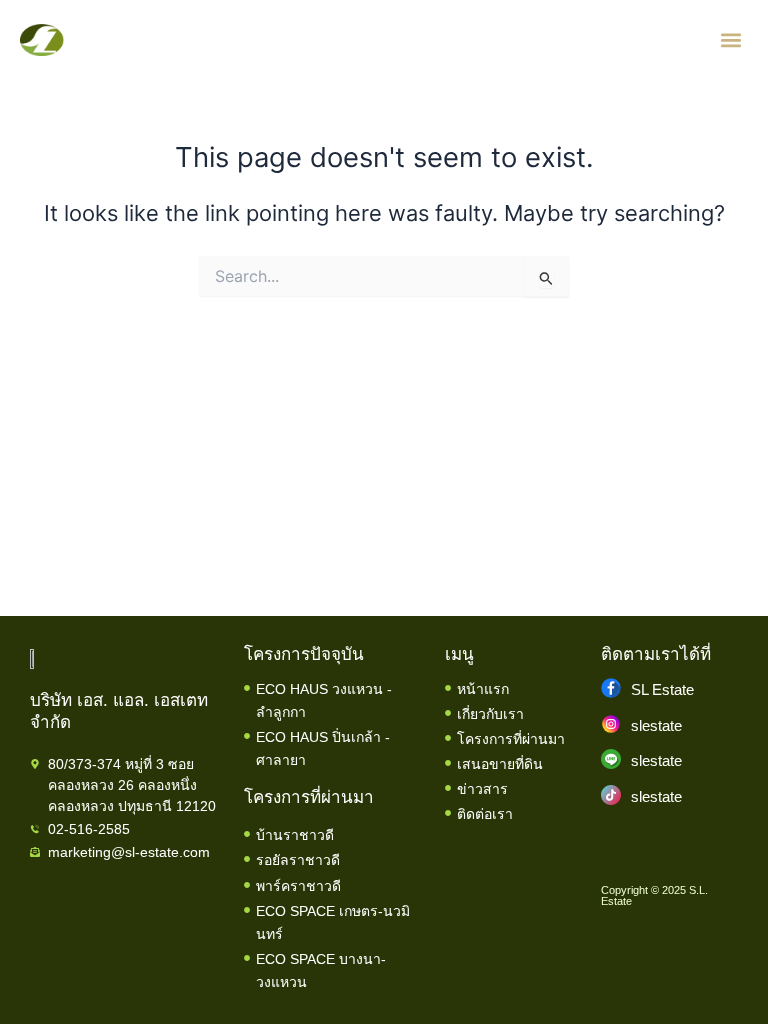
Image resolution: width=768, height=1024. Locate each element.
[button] (731, 40)
